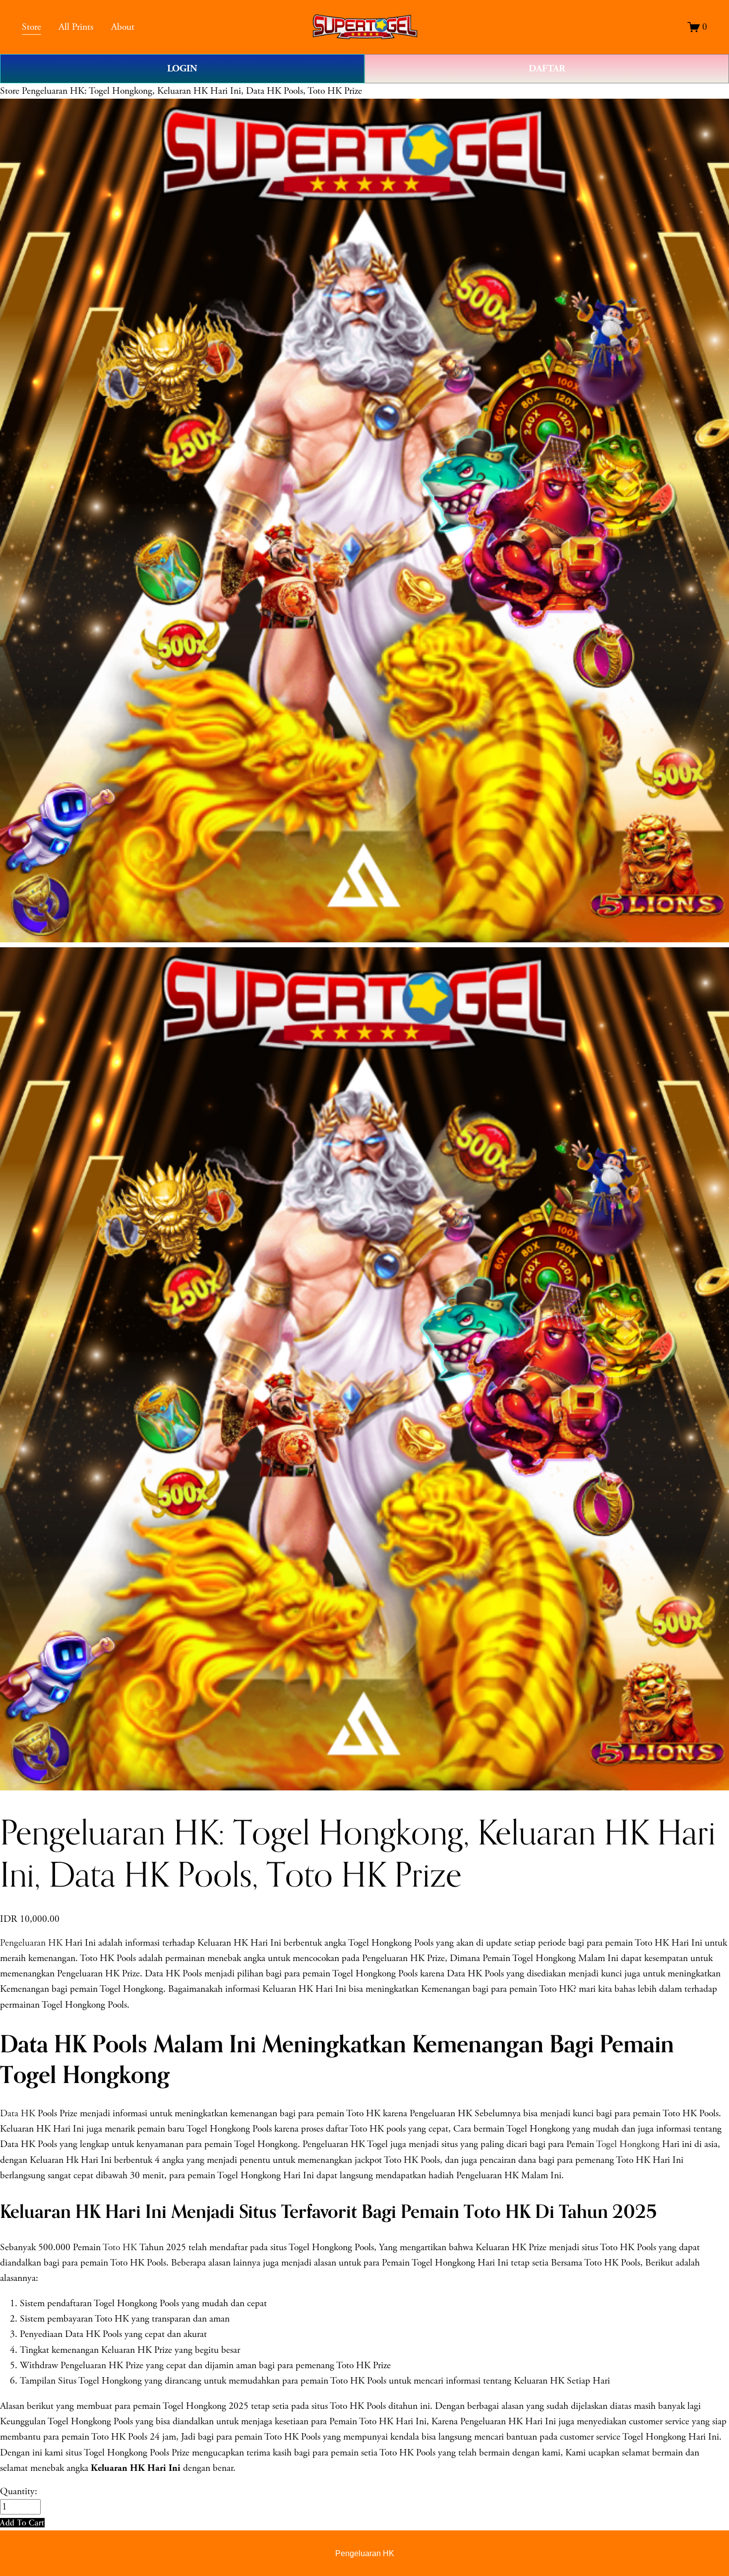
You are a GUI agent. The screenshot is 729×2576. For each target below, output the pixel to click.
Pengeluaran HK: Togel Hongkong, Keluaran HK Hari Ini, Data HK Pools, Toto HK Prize (192, 91)
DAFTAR (547, 68)
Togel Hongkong (628, 2144)
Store (10, 91)
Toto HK (120, 2247)
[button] (22, 2523)
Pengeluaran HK (31, 1943)
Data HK (18, 2114)
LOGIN (182, 68)
